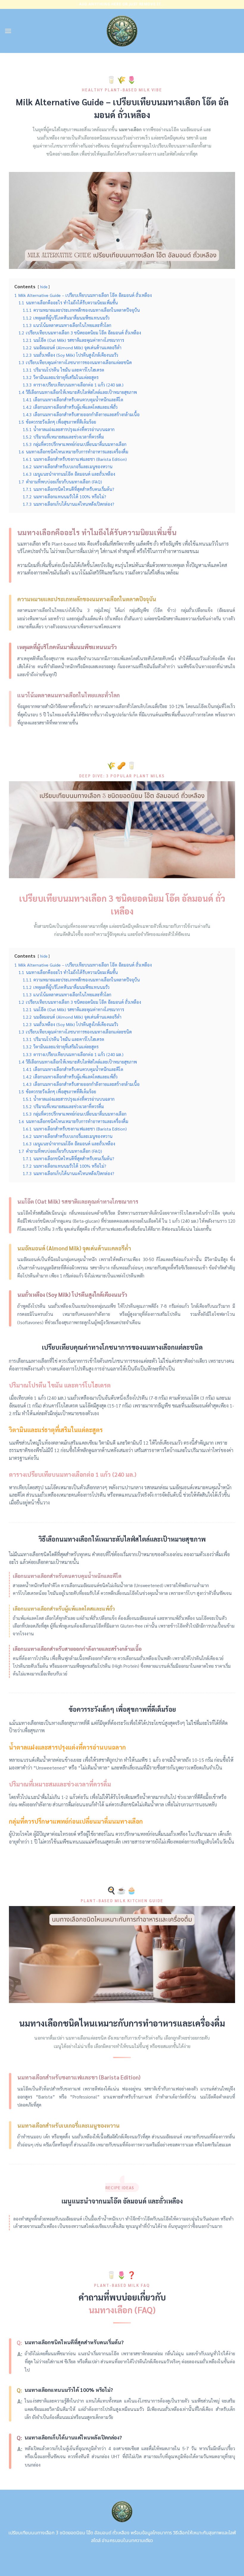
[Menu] (8, 31)
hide (44, 287)
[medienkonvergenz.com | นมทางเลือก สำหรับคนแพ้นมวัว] (122, 31)
